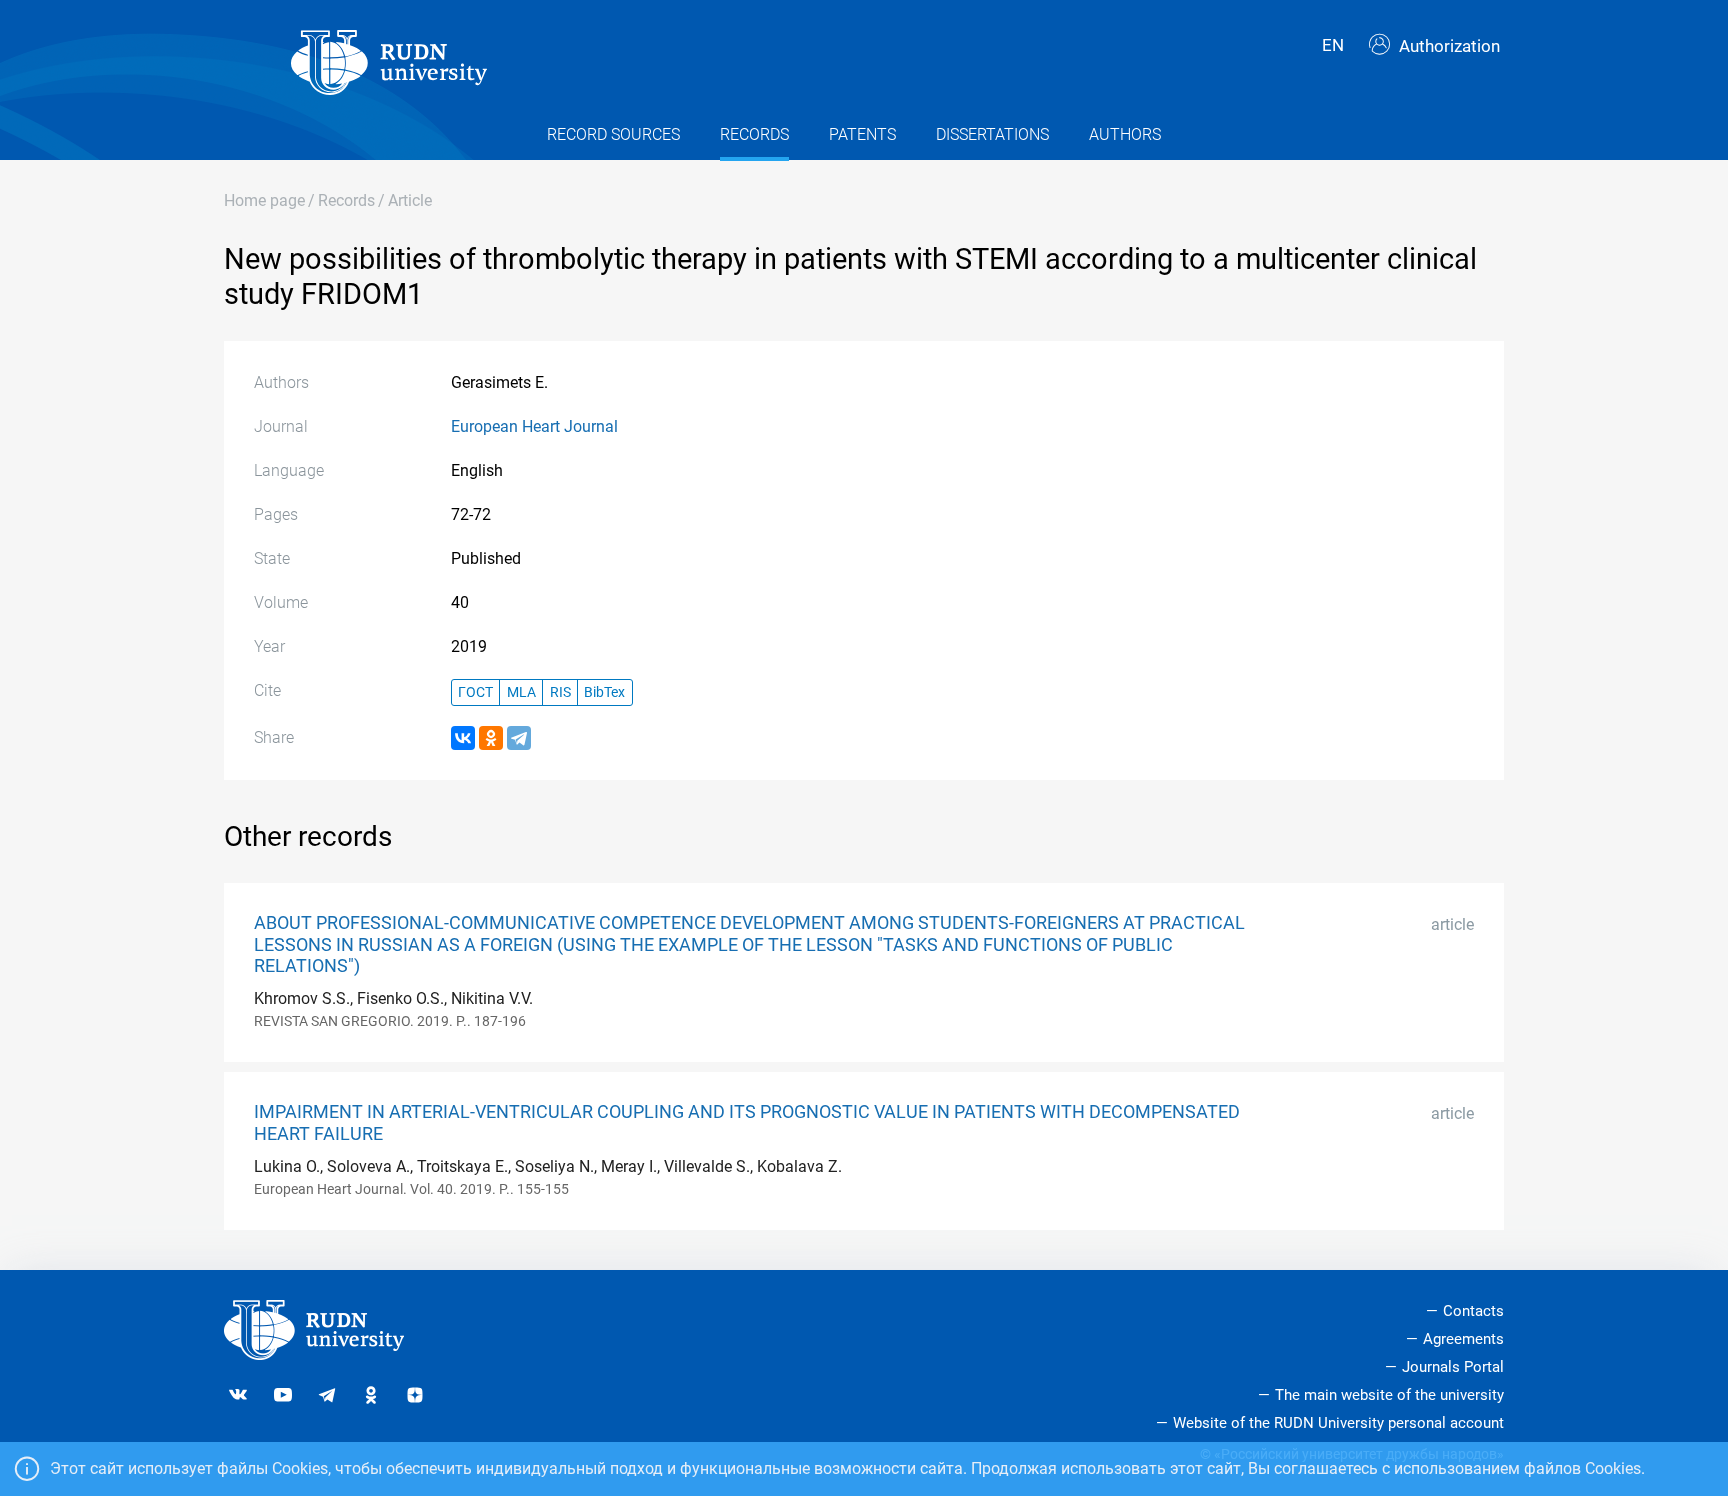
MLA (521, 692)
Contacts (1473, 1311)
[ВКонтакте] (463, 738)
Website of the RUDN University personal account (1338, 1423)
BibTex (604, 692)
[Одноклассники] (491, 738)
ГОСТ (475, 692)
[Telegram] (519, 738)
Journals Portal (1453, 1367)
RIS (560, 692)
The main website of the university (1389, 1395)
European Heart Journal (534, 426)
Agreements (1463, 1339)
